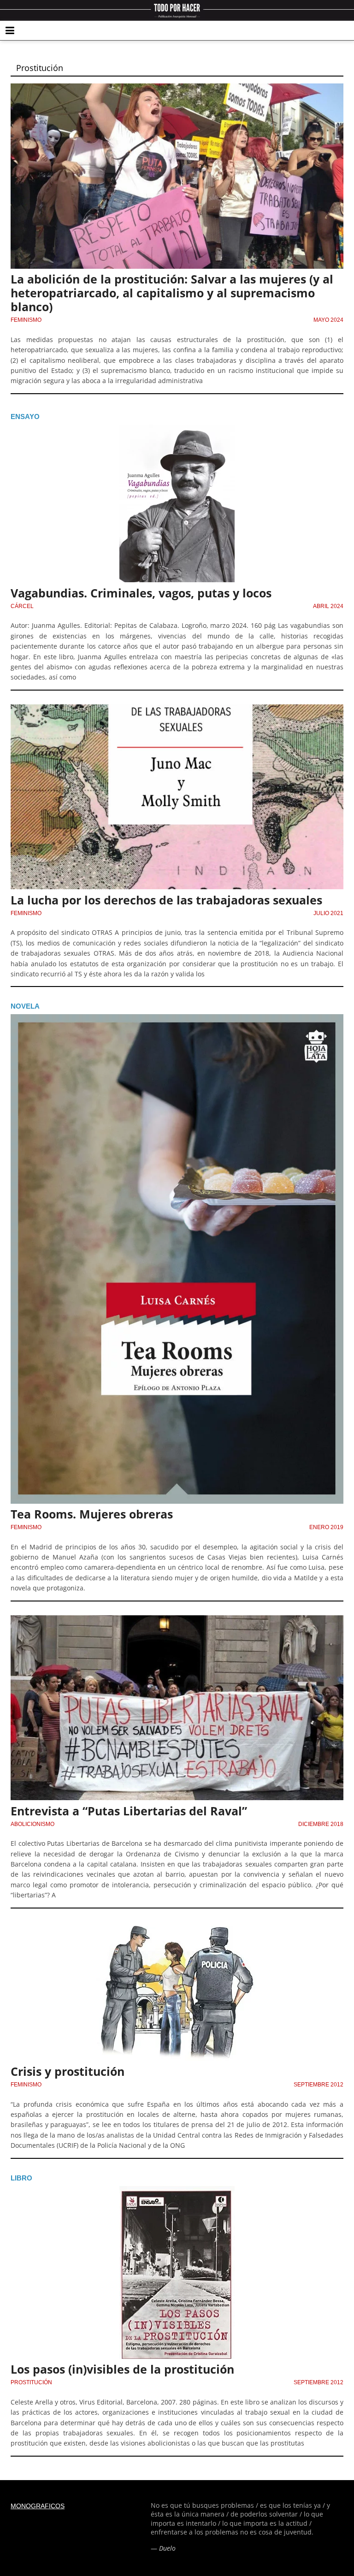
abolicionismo (32, 1824)
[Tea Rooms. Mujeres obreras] (177, 1020)
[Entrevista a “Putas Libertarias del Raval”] (177, 1621)
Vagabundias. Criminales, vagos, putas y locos (141, 593)
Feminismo (26, 320)
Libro (21, 2178)
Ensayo (25, 417)
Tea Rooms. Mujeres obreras (92, 1514)
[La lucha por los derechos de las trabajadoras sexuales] (177, 710)
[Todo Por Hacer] (177, 10)
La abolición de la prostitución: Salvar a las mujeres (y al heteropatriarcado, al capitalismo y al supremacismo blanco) (172, 293)
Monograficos (38, 2506)
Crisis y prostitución (68, 2071)
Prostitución (31, 2382)
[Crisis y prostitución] (177, 1928)
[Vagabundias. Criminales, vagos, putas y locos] (177, 430)
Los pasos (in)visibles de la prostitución (122, 2369)
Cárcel (22, 606)
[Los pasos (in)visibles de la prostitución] (177, 2192)
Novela (25, 1006)
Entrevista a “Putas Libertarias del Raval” (129, 1811)
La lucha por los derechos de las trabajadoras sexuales (166, 900)
